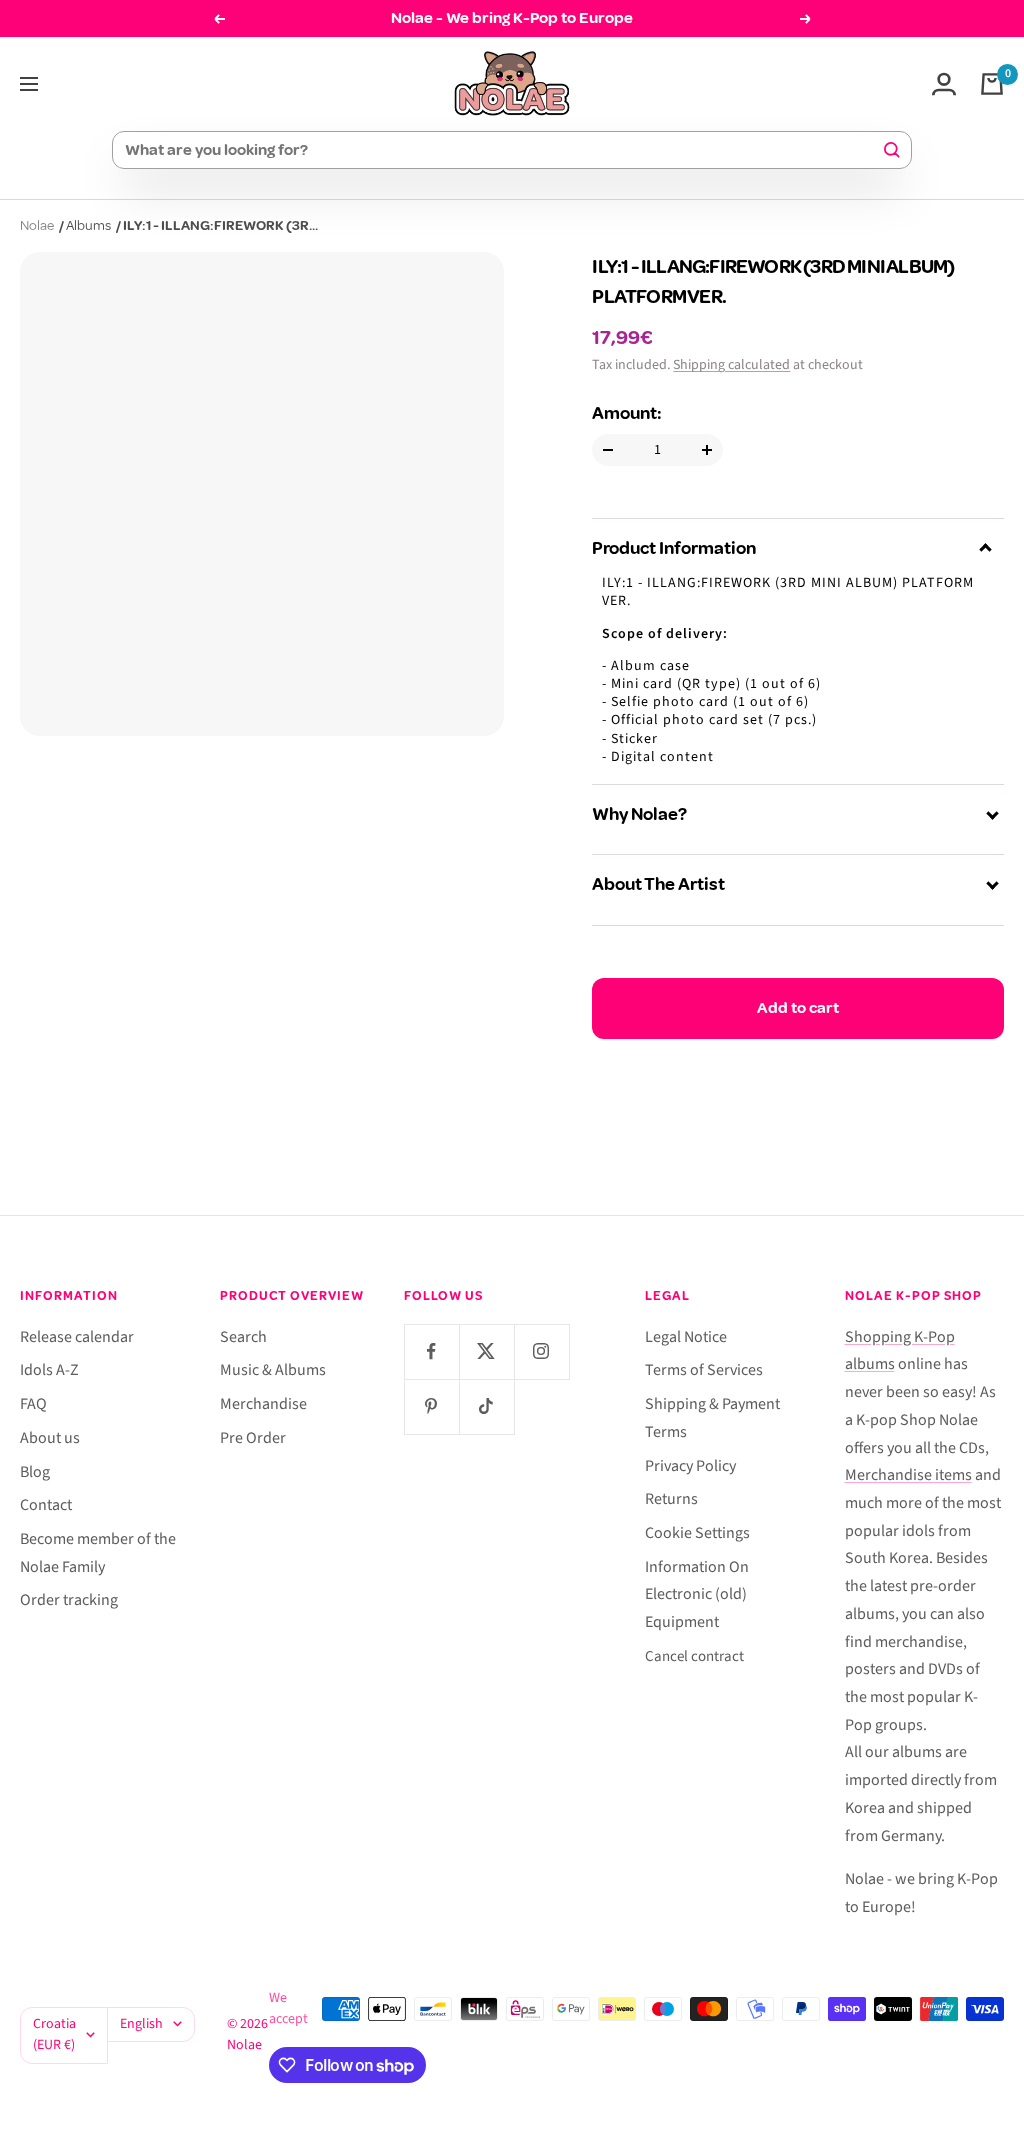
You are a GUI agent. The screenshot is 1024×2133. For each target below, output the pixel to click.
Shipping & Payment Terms (712, 1418)
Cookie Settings (697, 1533)
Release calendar (77, 1337)
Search (243, 1337)
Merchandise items (908, 1475)
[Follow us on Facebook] (431, 1351)
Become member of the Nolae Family (98, 1553)
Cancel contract (694, 1656)
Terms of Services (704, 1370)
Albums (88, 225)
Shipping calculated (731, 365)
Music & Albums (273, 1370)
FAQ (33, 1404)
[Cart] (992, 84)
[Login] (944, 84)
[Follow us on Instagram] (541, 1351)
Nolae (37, 225)
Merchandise (263, 1404)
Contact (46, 1505)
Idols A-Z (49, 1370)
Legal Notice (686, 1337)
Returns (671, 1499)
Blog (35, 1472)
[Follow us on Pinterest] (431, 1406)
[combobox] (503, 150)
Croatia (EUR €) (54, 2035)
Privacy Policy (690, 1466)
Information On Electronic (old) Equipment (697, 1594)
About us (50, 1438)
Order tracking (69, 1600)
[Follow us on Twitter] (486, 1351)
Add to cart (798, 1008)
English (141, 2024)
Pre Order (253, 1438)
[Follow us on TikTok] (486, 1406)
